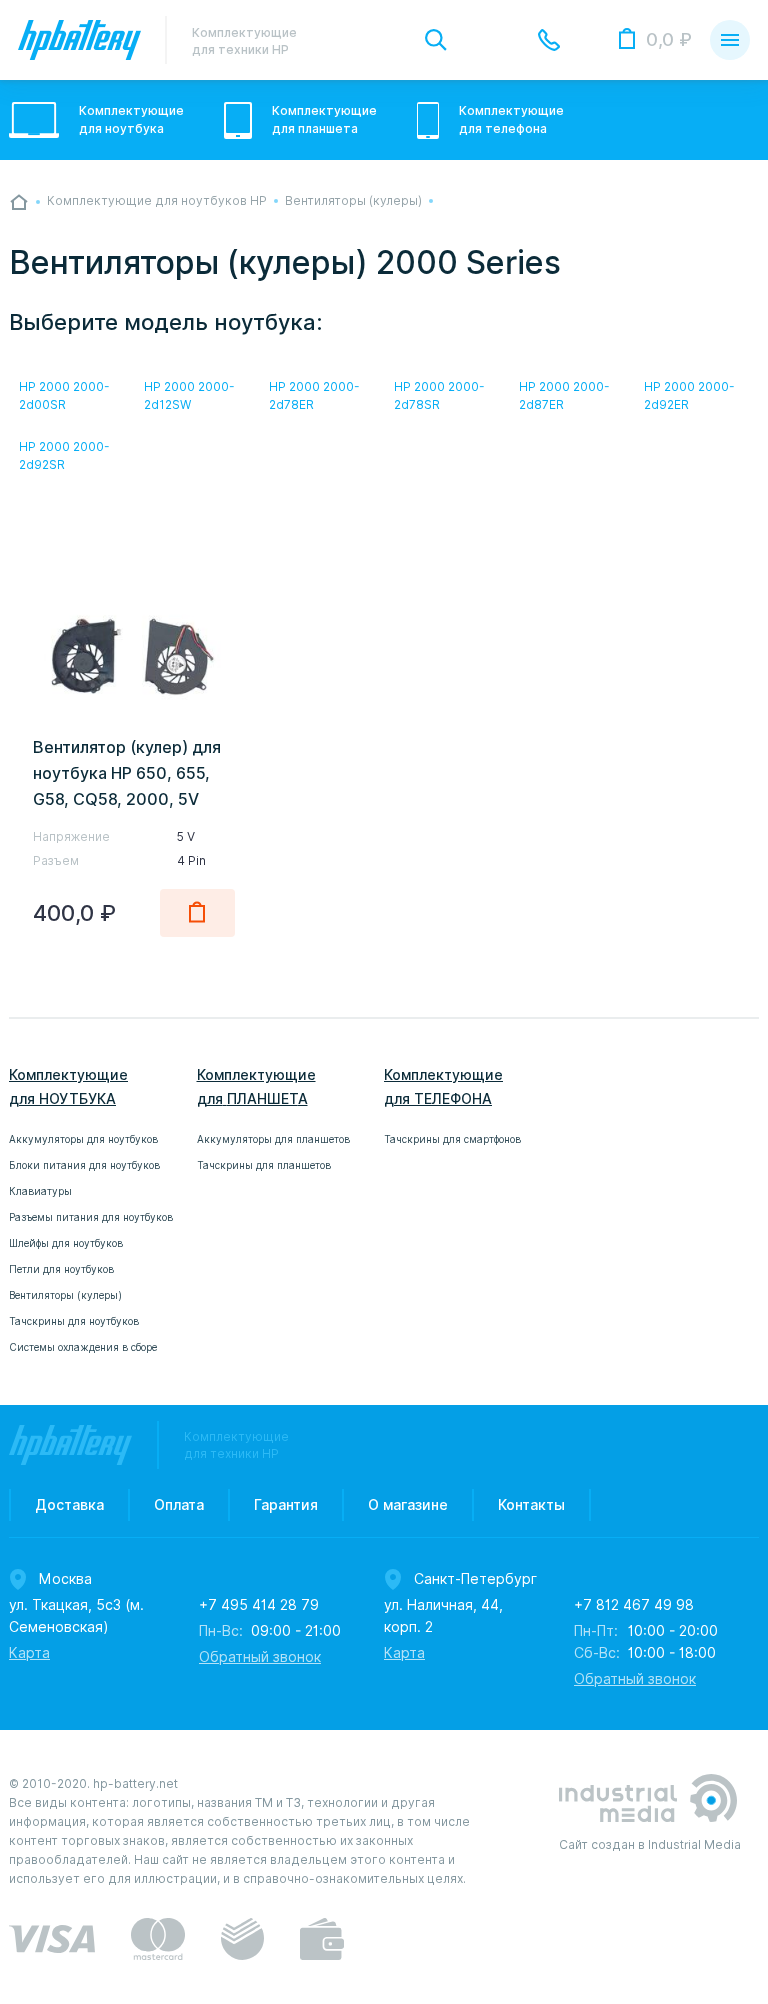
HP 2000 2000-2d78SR (439, 395)
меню (730, 40)
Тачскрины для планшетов (264, 1165)
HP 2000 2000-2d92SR (64, 455)
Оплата (179, 1505)
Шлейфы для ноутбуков (66, 1243)
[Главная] (19, 202)
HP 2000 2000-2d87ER (564, 395)
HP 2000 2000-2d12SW (189, 395)
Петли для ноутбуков (61, 1269)
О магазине (408, 1505)
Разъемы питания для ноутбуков (91, 1217)
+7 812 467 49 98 (634, 1605)
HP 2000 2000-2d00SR (64, 395)
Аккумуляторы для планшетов (273, 1139)
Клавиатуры (40, 1191)
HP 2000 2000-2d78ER (314, 395)
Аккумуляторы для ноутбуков (83, 1139)
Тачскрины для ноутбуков (74, 1321)
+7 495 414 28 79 (259, 1605)
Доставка (69, 1505)
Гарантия (286, 1505)
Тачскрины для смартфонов (452, 1139)
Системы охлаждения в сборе (83, 1347)
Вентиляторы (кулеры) (65, 1295)
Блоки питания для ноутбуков (84, 1165)
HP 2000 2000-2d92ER (689, 395)
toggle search (436, 40)
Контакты (531, 1505)
